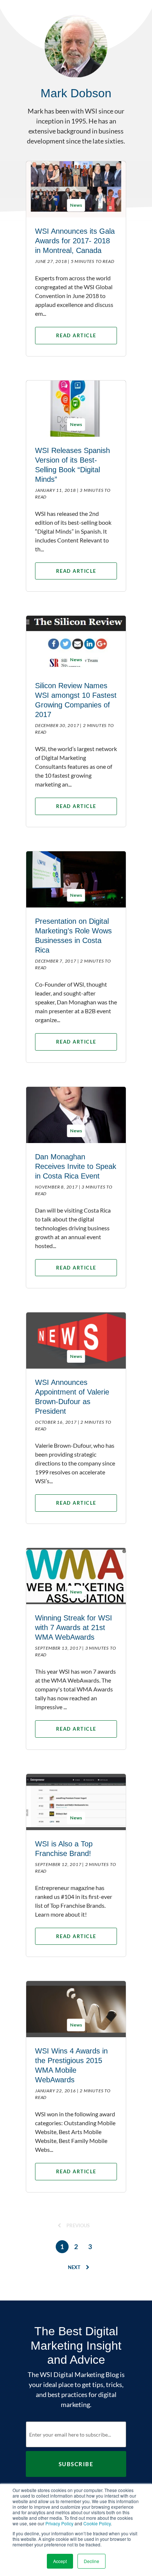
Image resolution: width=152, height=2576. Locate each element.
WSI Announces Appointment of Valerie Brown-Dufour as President (72, 1397)
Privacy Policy (59, 2523)
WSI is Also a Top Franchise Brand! (64, 1849)
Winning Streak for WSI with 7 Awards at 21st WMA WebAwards (74, 1627)
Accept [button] (60, 2561)
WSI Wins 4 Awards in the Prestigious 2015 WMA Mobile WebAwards (71, 2065)
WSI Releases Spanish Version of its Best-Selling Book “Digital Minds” (72, 465)
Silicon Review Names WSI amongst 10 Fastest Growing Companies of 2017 (76, 700)
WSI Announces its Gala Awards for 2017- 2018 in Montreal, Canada (75, 241)
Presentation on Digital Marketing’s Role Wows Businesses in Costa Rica (73, 936)
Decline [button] (91, 2561)
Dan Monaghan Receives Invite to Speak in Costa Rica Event (76, 1166)
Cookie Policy (97, 2523)
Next (75, 2267)
